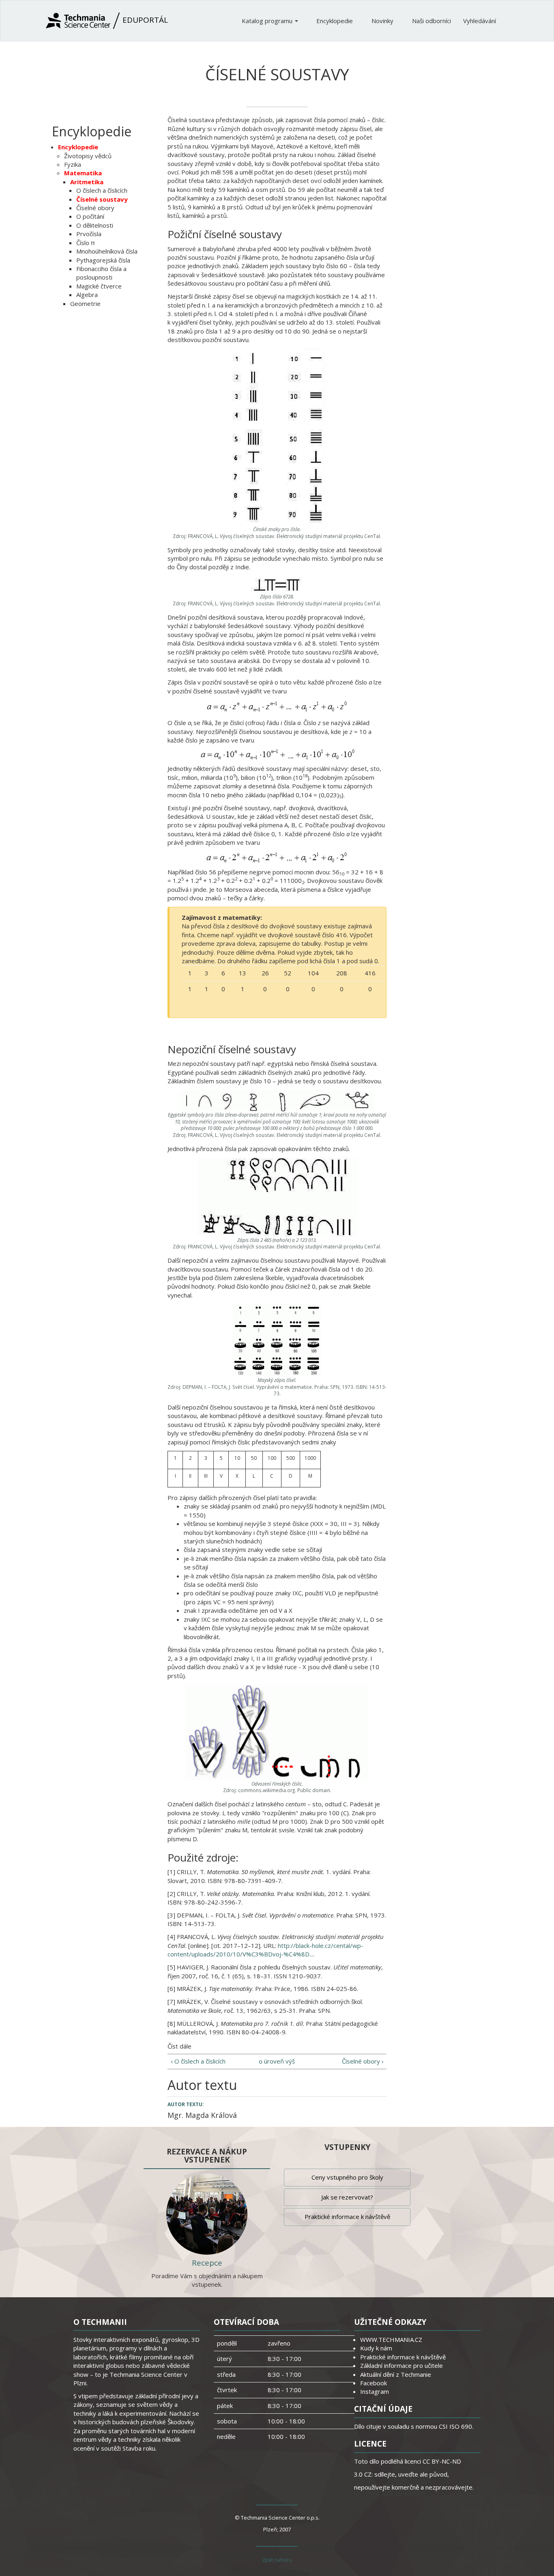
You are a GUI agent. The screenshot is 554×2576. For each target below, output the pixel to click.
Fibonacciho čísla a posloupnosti (101, 273)
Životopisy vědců (88, 156)
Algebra (87, 295)
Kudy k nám (376, 2348)
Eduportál (144, 20)
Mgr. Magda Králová (202, 2115)
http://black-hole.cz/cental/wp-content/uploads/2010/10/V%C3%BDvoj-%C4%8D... (265, 1950)
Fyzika (73, 164)
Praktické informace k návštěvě (347, 2217)
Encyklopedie (335, 21)
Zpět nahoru (277, 2560)
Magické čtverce (99, 286)
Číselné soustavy (102, 199)
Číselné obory (95, 208)
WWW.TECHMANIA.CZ (391, 2339)
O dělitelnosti (95, 225)
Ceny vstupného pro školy (347, 2177)
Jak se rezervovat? (347, 2197)
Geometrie (85, 303)
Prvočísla (89, 234)
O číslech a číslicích (102, 190)
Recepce (207, 2263)
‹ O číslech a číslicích (198, 2061)
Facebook (374, 2383)
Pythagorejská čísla (103, 260)
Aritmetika (87, 182)
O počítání (90, 216)
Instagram (375, 2391)
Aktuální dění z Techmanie (396, 2374)
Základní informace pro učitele (402, 2365)
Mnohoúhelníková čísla (107, 251)
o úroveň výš (277, 2061)
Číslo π (86, 243)
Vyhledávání (480, 21)
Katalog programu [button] (268, 21)
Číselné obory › (363, 2061)
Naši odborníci (432, 21)
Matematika (83, 173)
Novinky (383, 21)
